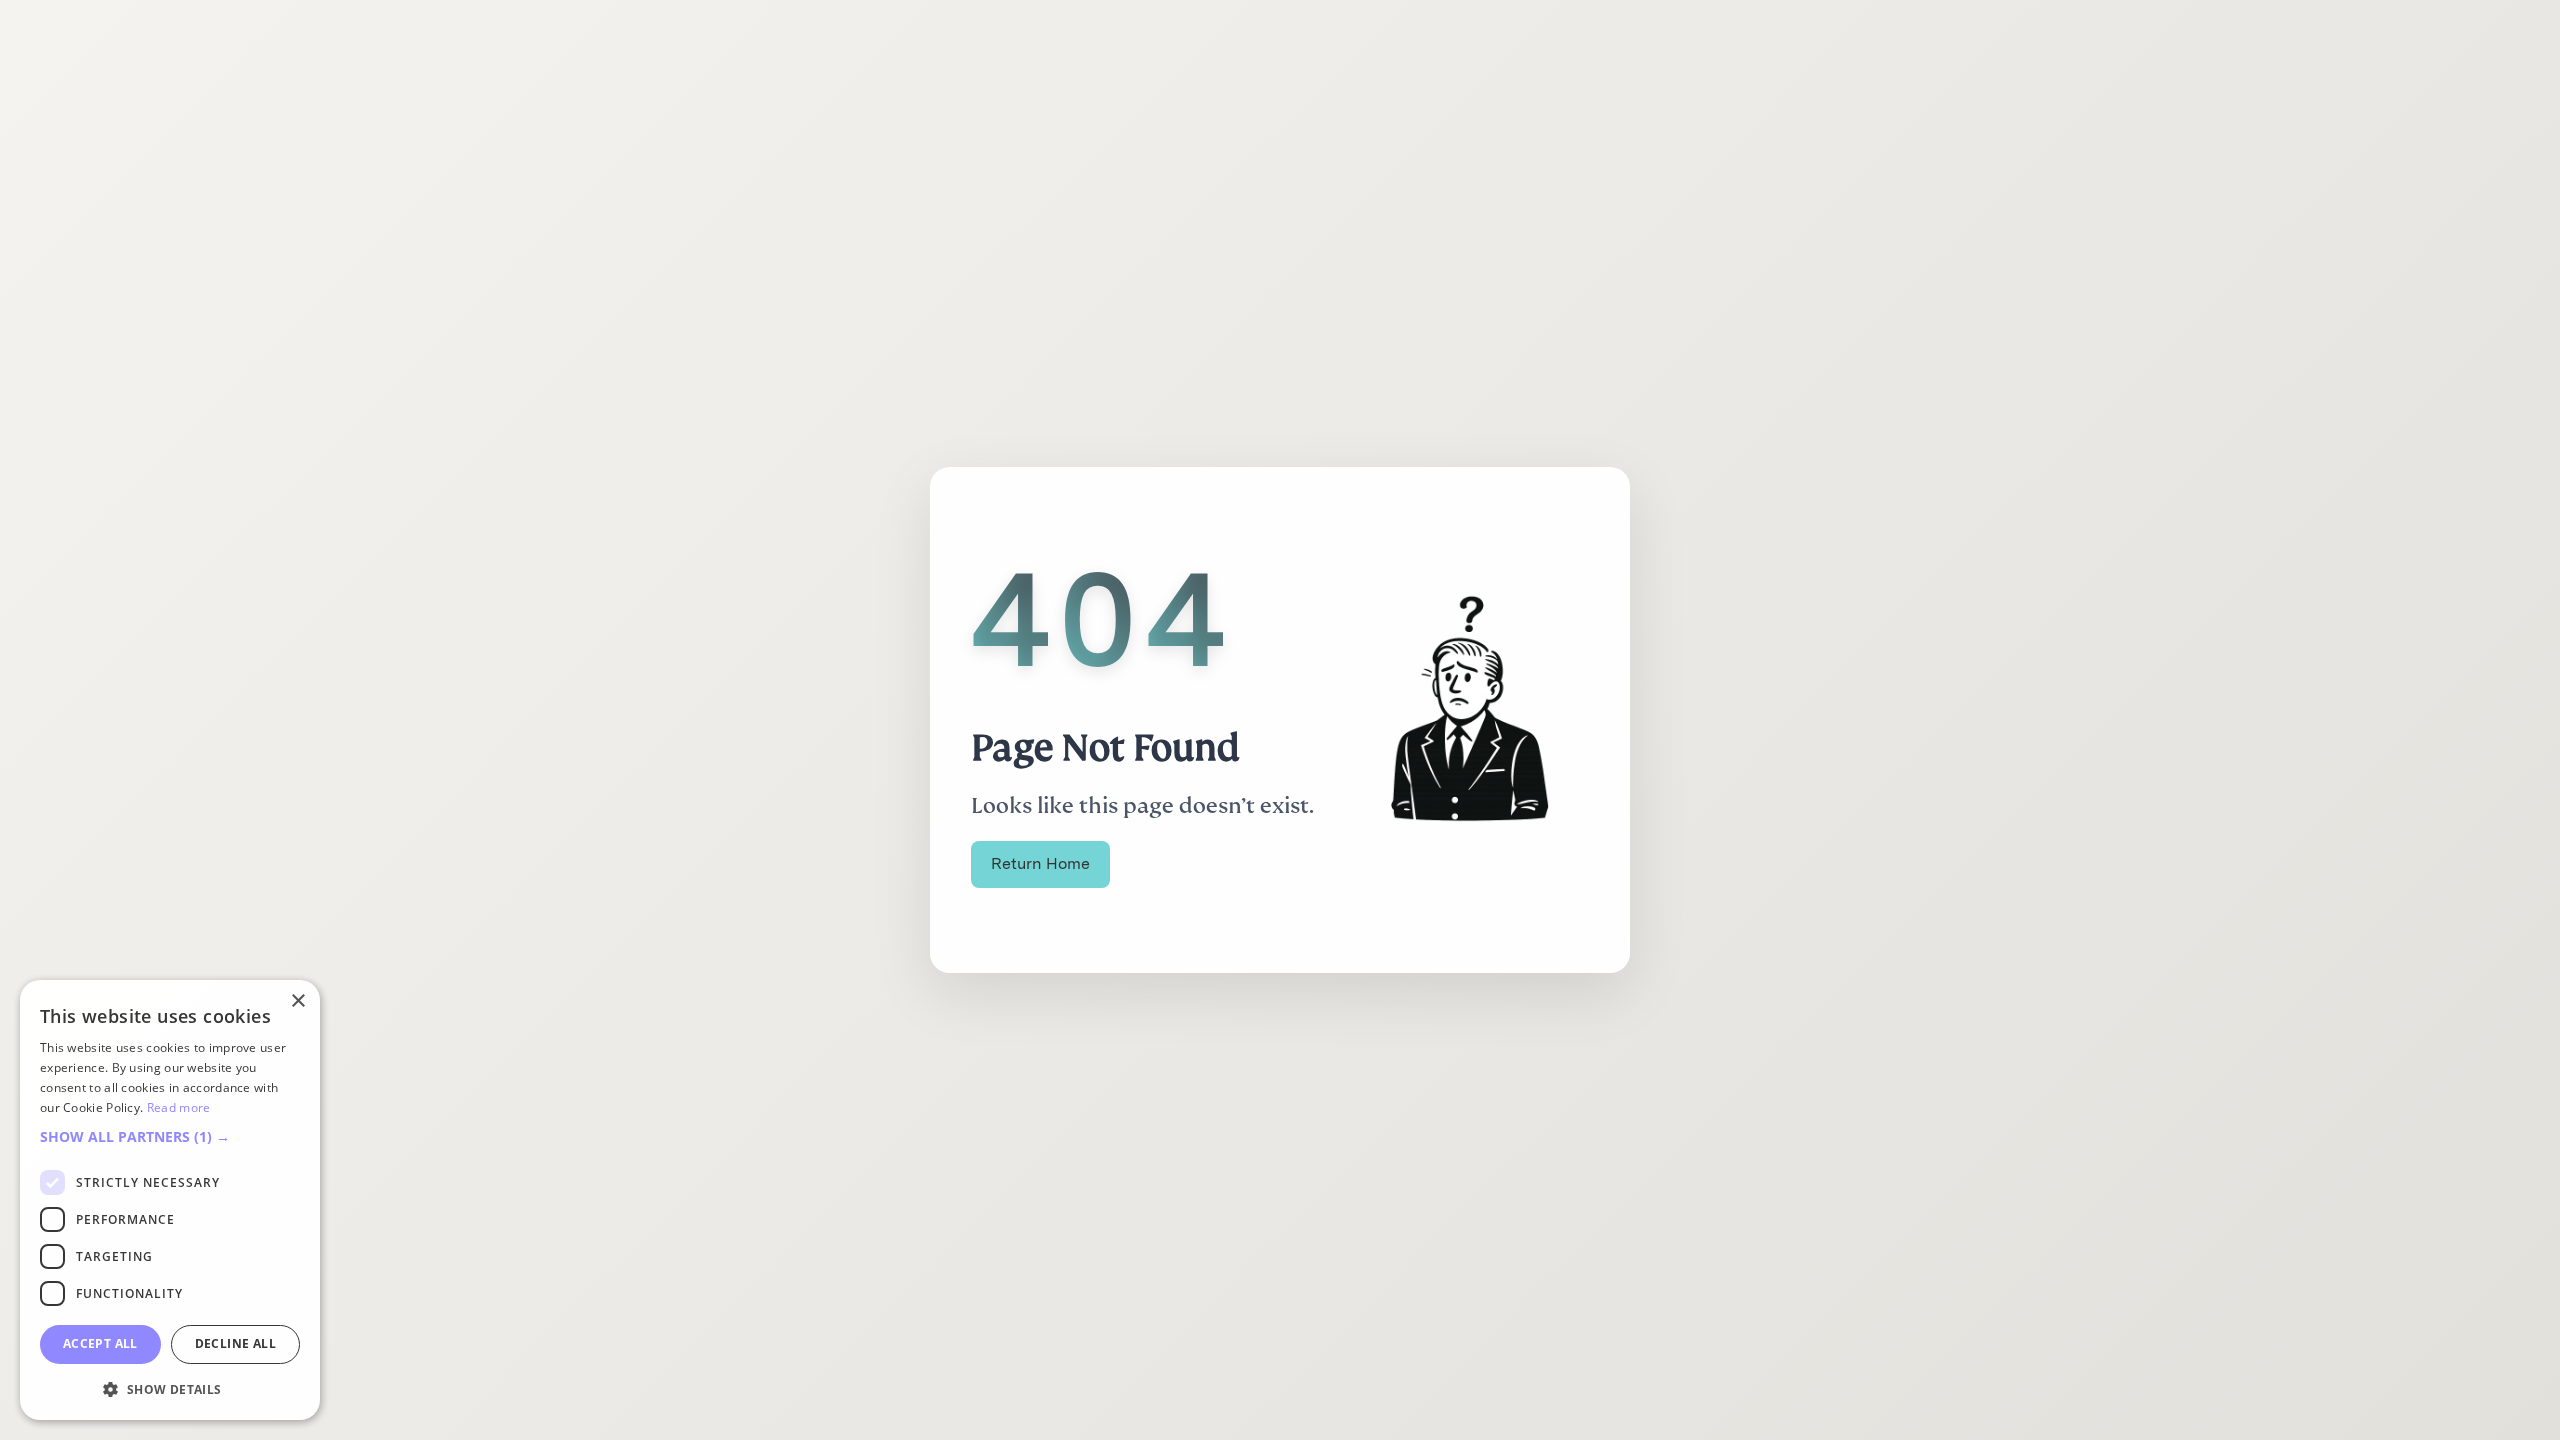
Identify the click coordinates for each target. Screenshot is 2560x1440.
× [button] (297, 1001)
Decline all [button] (235, 1343)
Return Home (1040, 863)
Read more (179, 1107)
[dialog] (170, 1200)
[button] (170, 1137)
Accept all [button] (100, 1343)
